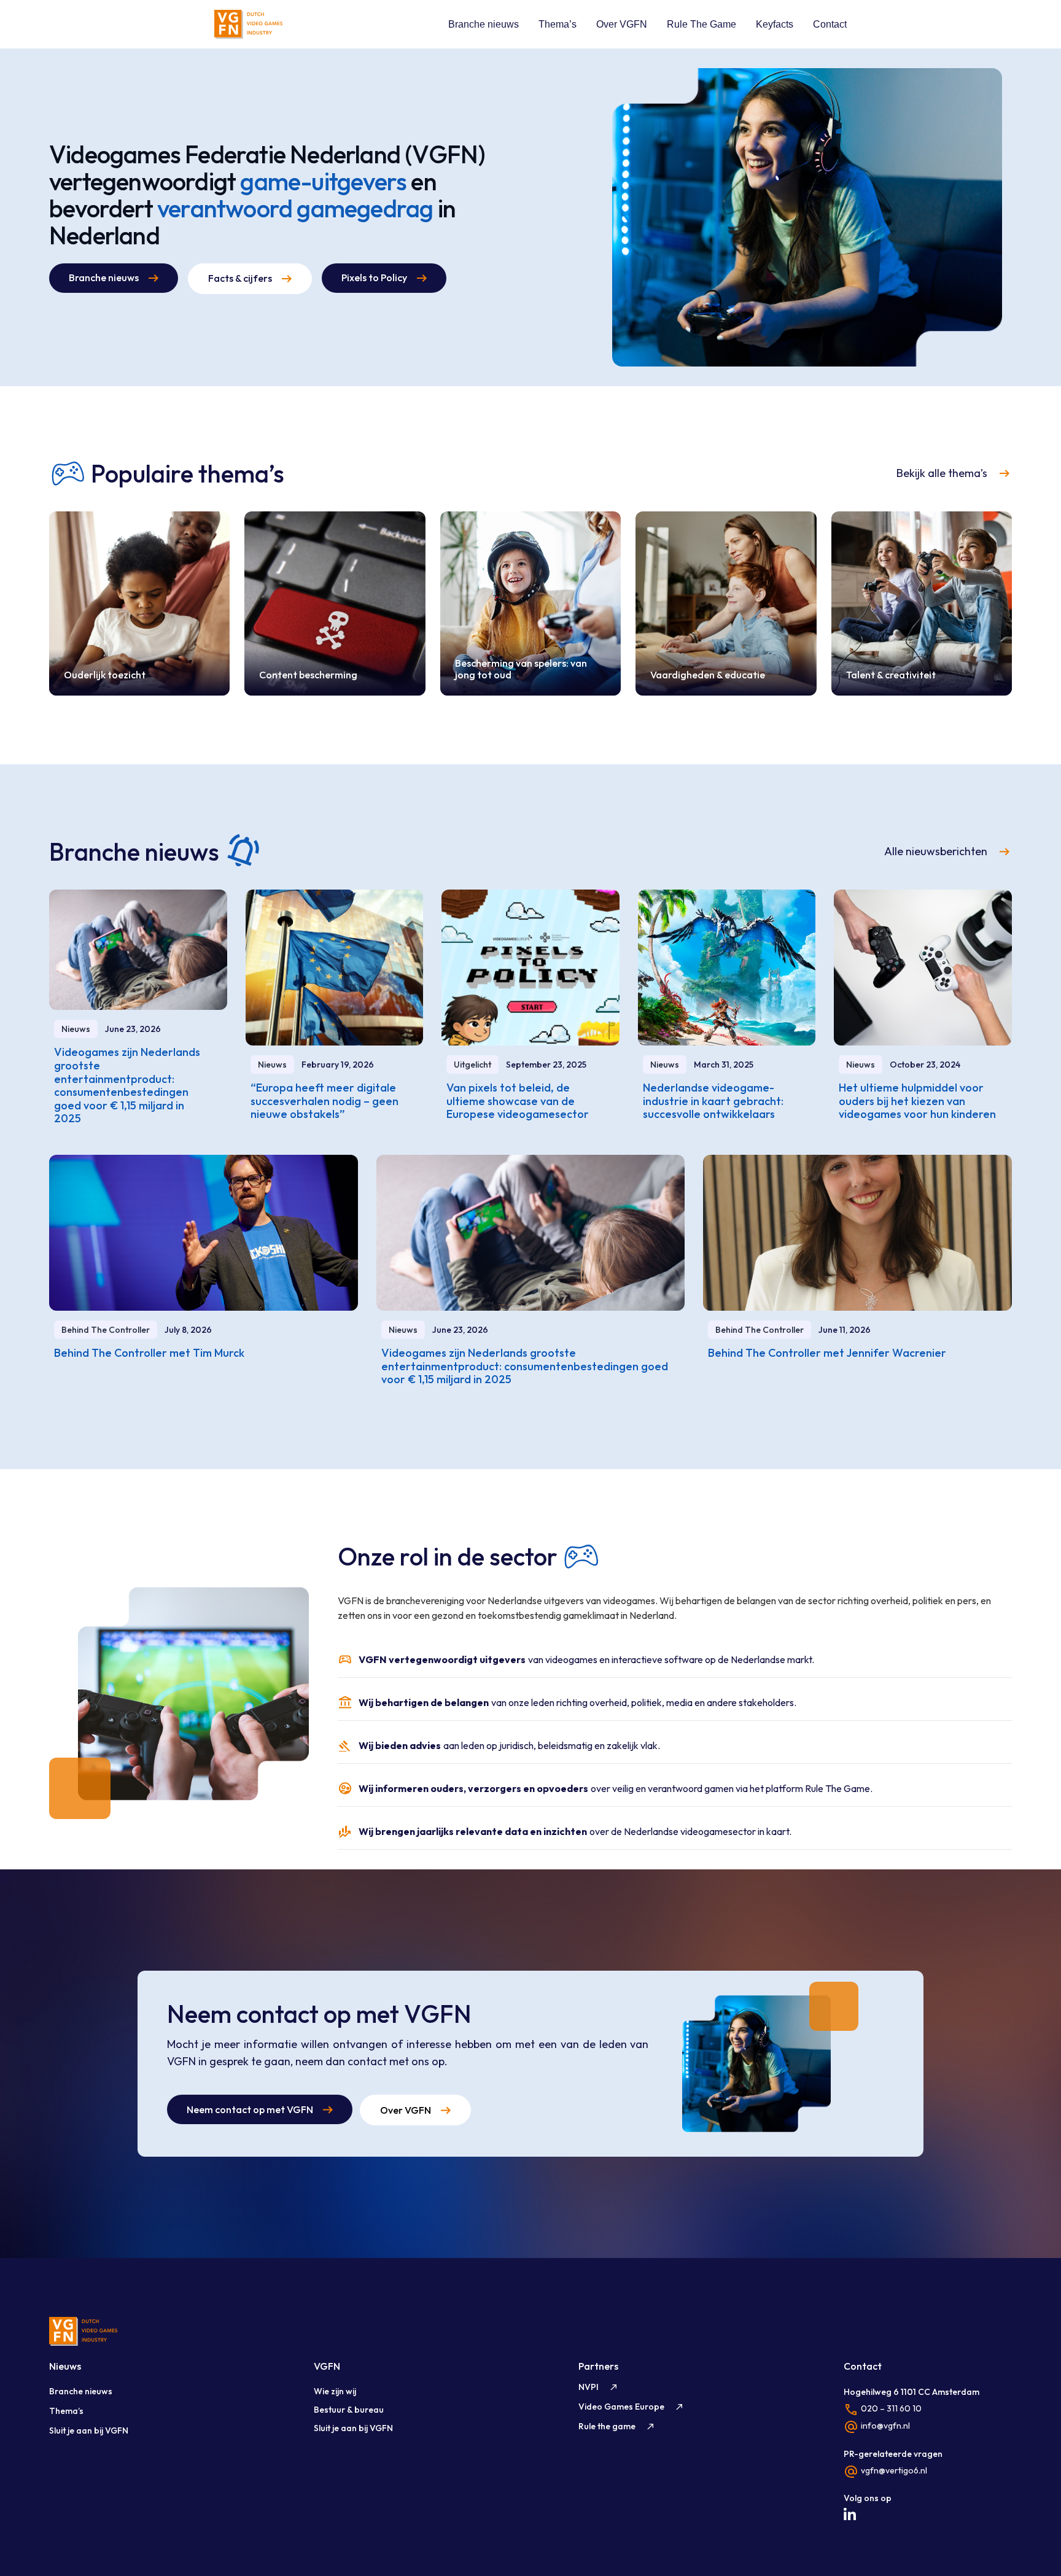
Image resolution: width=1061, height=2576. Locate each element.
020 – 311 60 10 (891, 2408)
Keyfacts (775, 24)
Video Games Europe (621, 2407)
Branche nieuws (484, 24)
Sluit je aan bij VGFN (89, 2431)
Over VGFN (622, 24)
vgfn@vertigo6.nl (894, 2470)
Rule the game (607, 2426)
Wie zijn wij (335, 2391)
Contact (830, 24)
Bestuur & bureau (349, 2410)
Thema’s (558, 24)
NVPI (589, 2387)
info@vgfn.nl (885, 2426)
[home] (248, 24)
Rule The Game (702, 24)
